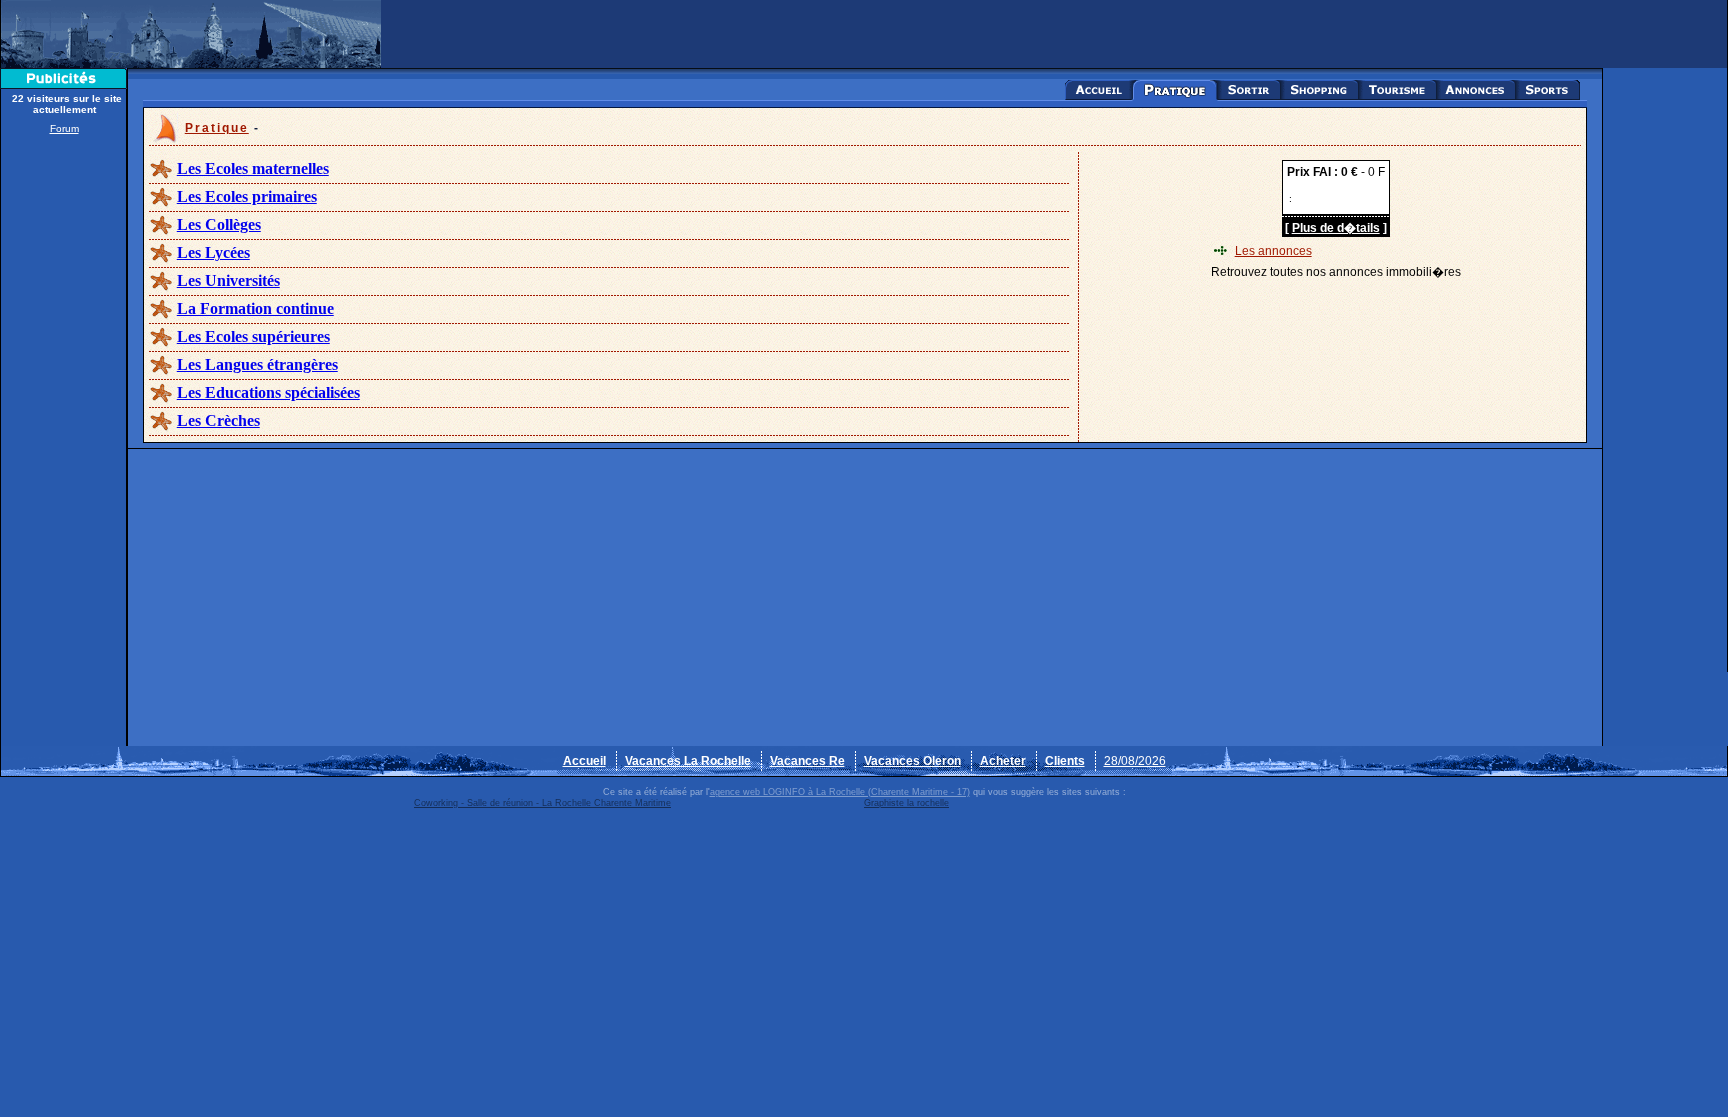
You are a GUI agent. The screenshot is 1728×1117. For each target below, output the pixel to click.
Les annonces (1273, 251)
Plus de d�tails (1336, 228)
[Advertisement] (64, 442)
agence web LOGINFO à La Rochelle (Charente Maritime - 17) (840, 792)
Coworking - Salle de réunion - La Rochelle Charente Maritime (542, 803)
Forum (64, 128)
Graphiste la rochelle (906, 803)
